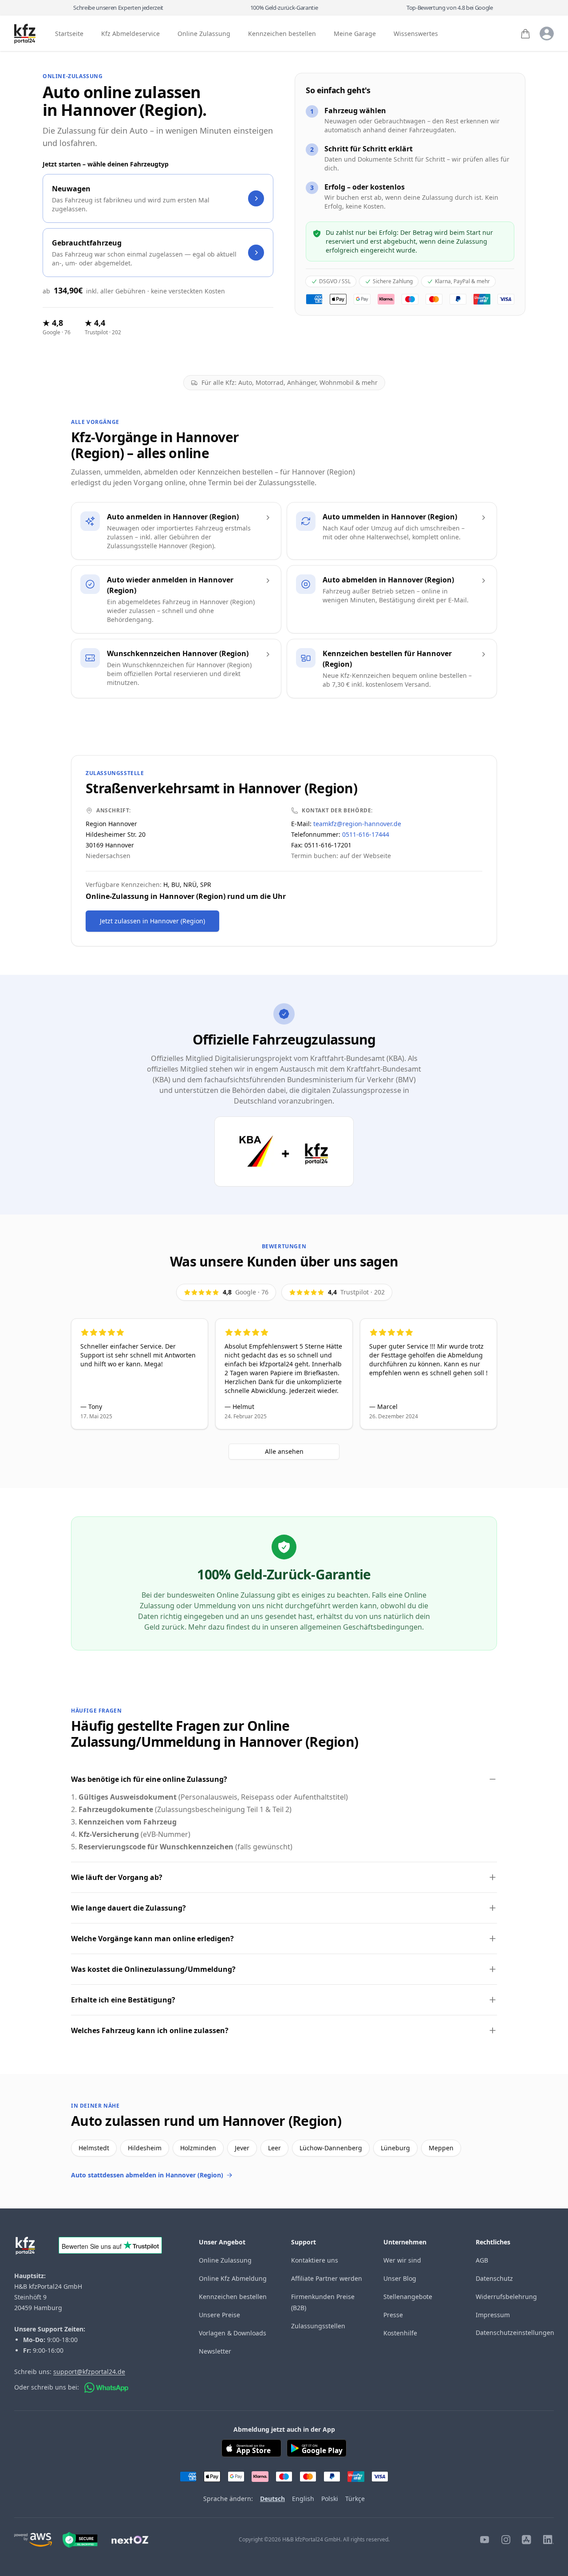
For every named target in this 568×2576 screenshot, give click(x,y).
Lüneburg (395, 2148)
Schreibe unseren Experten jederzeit (118, 8)
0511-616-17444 (366, 834)
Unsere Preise (219, 2315)
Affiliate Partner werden (327, 2278)
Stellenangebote (408, 2297)
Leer (274, 2148)
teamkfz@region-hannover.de (357, 824)
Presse (393, 2315)
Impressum (493, 2315)
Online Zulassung (204, 34)
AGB (482, 2260)
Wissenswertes (416, 34)
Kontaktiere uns (315, 2260)
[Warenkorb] (525, 34)
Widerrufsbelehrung (506, 2297)
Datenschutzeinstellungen (515, 2333)
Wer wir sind (402, 2260)
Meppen (441, 2148)
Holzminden (198, 2148)
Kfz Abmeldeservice (130, 34)
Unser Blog (400, 2278)
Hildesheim (145, 2148)
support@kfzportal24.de (89, 2372)
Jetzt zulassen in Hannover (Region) (152, 921)
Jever (242, 2148)
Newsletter (215, 2351)
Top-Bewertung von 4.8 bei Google (450, 8)
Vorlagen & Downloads (233, 2333)
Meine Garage (355, 34)
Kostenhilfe (400, 2333)
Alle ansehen (284, 1451)
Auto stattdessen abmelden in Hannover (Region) (147, 2175)
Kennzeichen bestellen (282, 34)
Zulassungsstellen (318, 2326)
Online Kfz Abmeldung (233, 2278)
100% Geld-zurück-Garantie (284, 8)
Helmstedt (94, 2148)
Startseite (69, 34)
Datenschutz (494, 2278)
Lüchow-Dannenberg (331, 2148)
